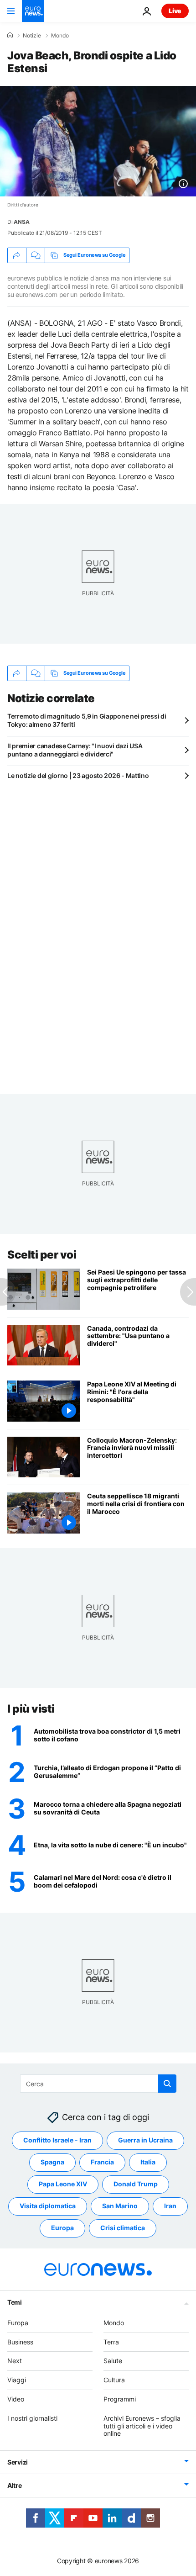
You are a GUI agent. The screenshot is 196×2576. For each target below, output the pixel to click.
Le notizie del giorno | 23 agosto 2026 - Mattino (78, 775)
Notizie (32, 36)
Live (175, 11)
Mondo (60, 36)
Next (15, 2361)
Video (16, 2399)
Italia (148, 2162)
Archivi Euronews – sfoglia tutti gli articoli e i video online (142, 2425)
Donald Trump (136, 2184)
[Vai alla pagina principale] (33, 11)
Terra (111, 2341)
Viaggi (17, 2380)
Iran (170, 2206)
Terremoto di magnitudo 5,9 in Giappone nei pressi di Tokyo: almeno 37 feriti (87, 720)
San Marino (120, 2206)
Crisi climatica (123, 2228)
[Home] (10, 35)
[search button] (167, 2084)
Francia (102, 2162)
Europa (62, 2228)
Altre (15, 2485)
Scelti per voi (42, 1255)
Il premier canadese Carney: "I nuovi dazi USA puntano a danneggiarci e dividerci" (75, 750)
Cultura (114, 2380)
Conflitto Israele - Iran (57, 2140)
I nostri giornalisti (32, 2418)
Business (20, 2341)
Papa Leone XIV (63, 2184)
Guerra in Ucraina (145, 2140)
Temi (15, 2302)
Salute (113, 2361)
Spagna (52, 2162)
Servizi (18, 2462)
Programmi (120, 2399)
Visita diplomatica (48, 2206)
